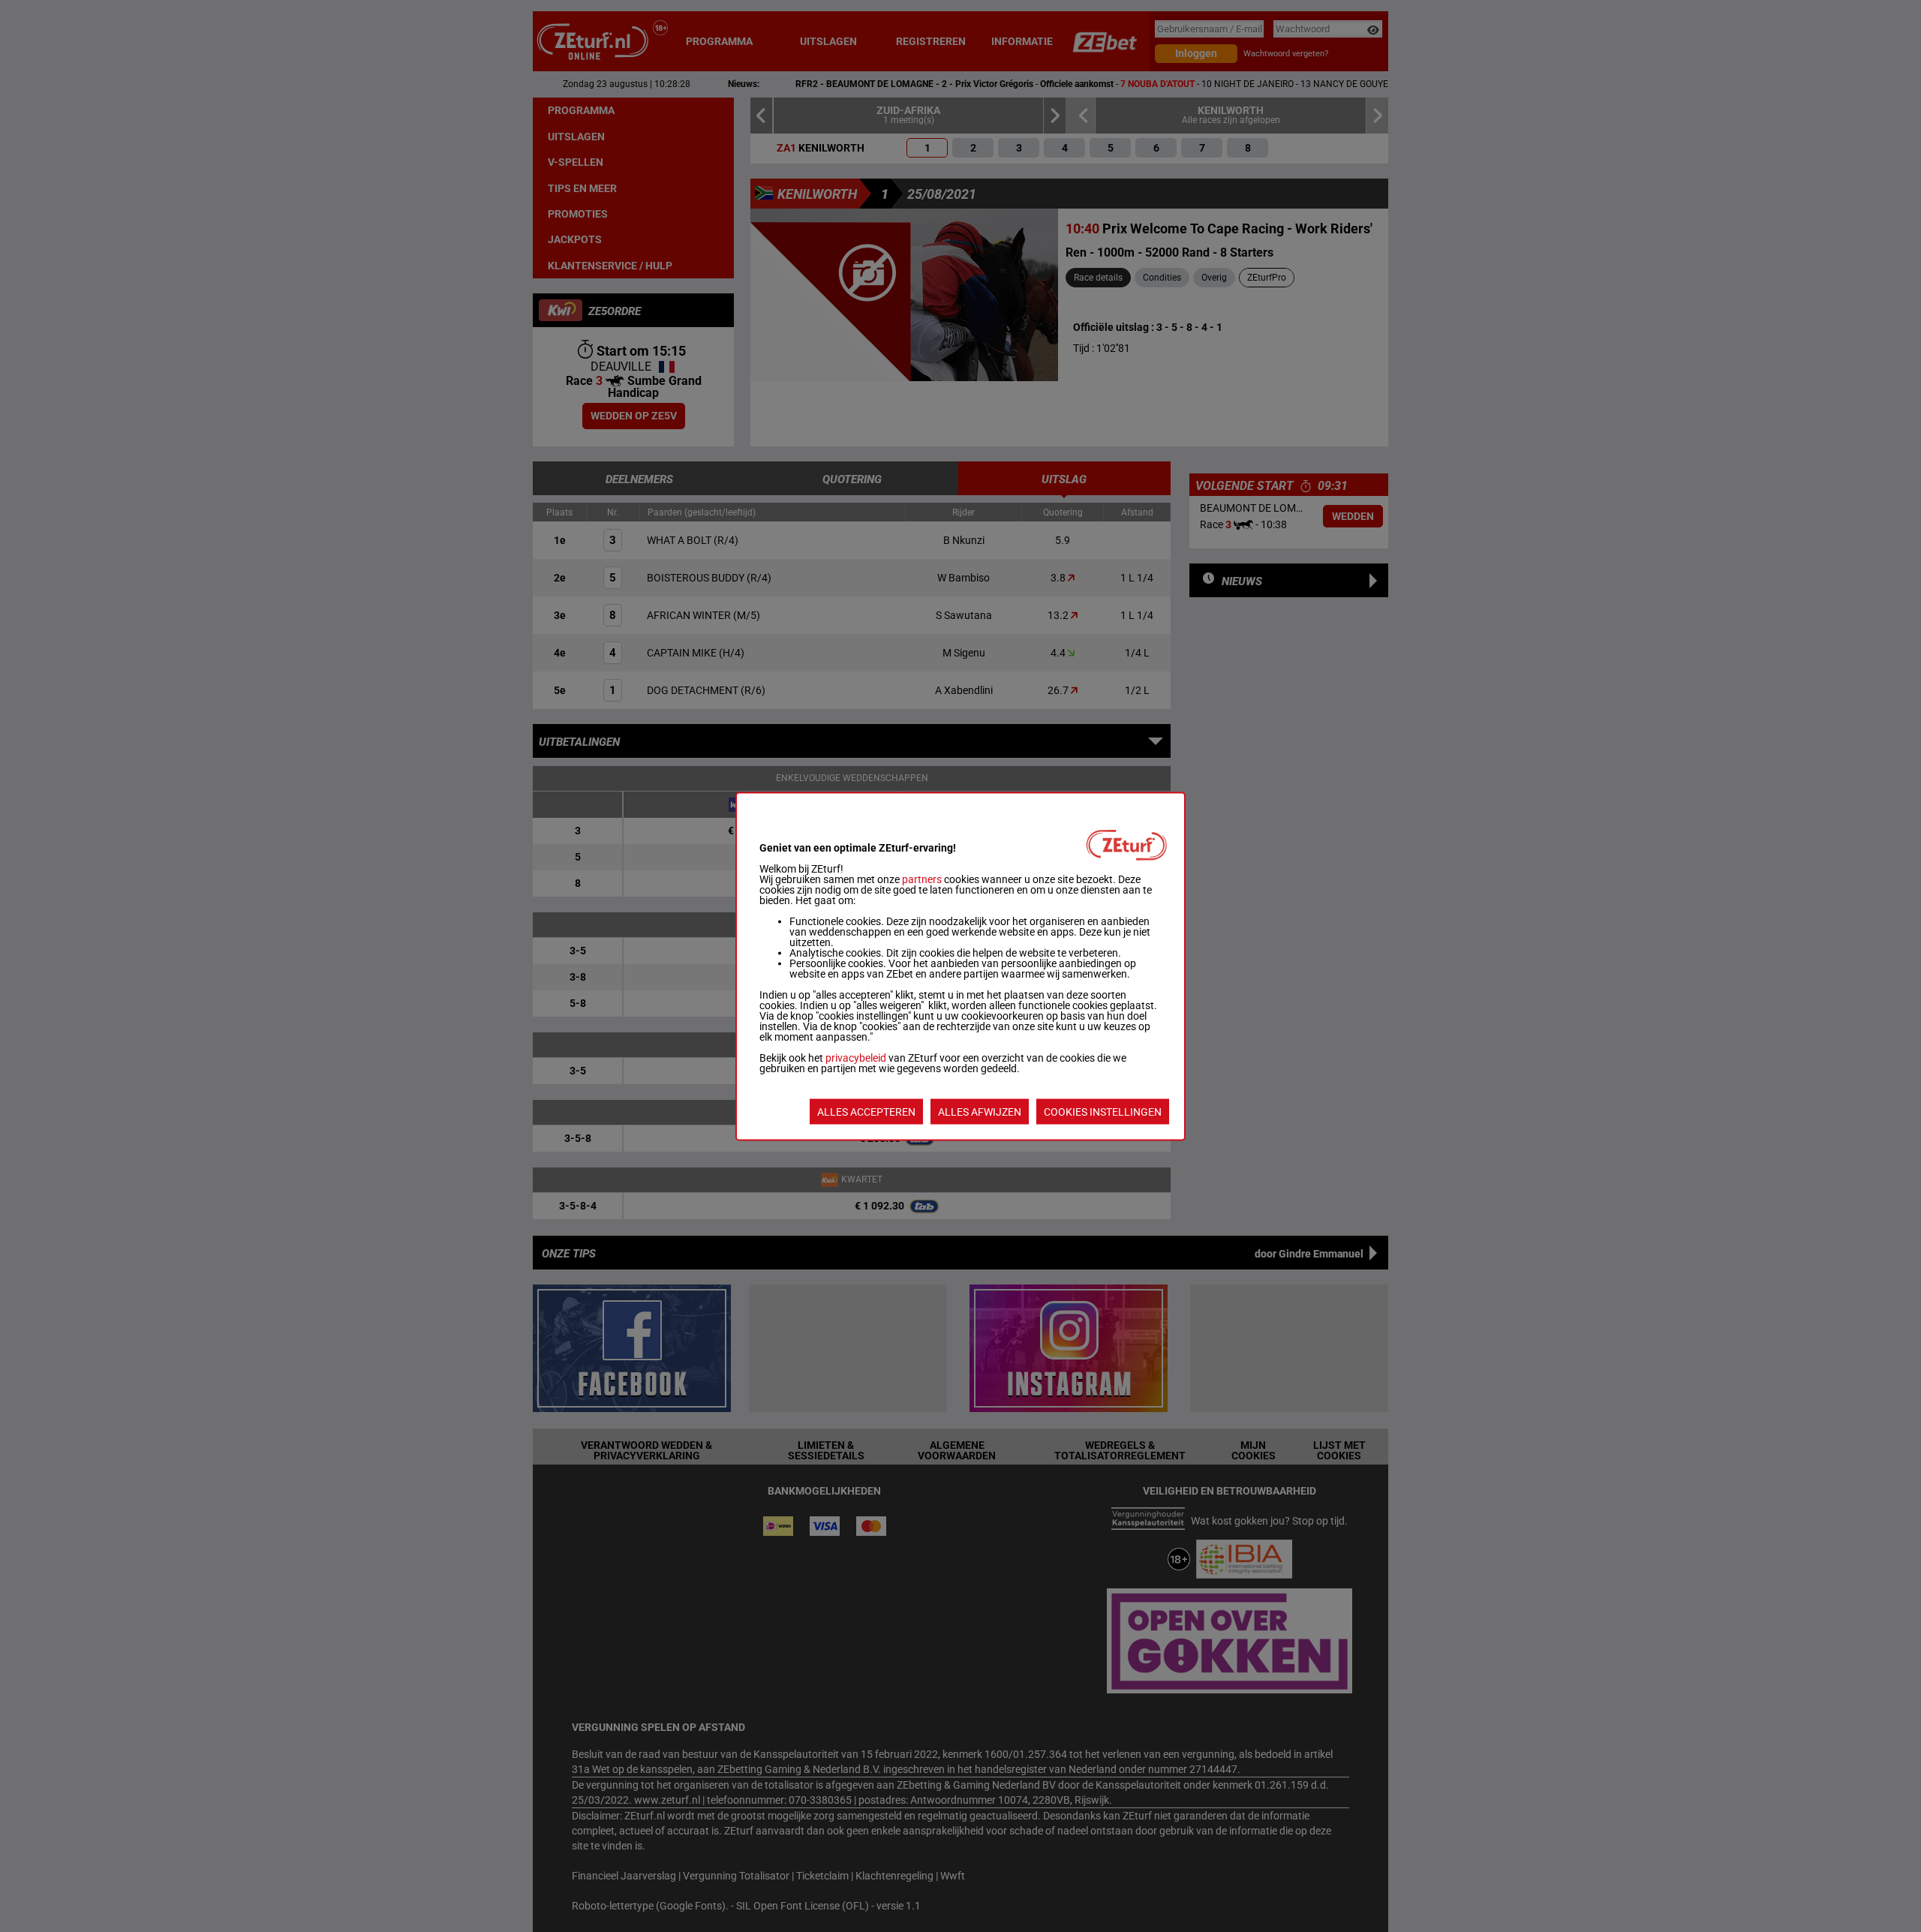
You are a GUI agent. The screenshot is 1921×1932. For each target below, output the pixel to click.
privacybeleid (856, 1057)
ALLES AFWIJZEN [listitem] (980, 1111)
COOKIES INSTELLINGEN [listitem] (1103, 1111)
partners (922, 879)
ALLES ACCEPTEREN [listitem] (866, 1111)
